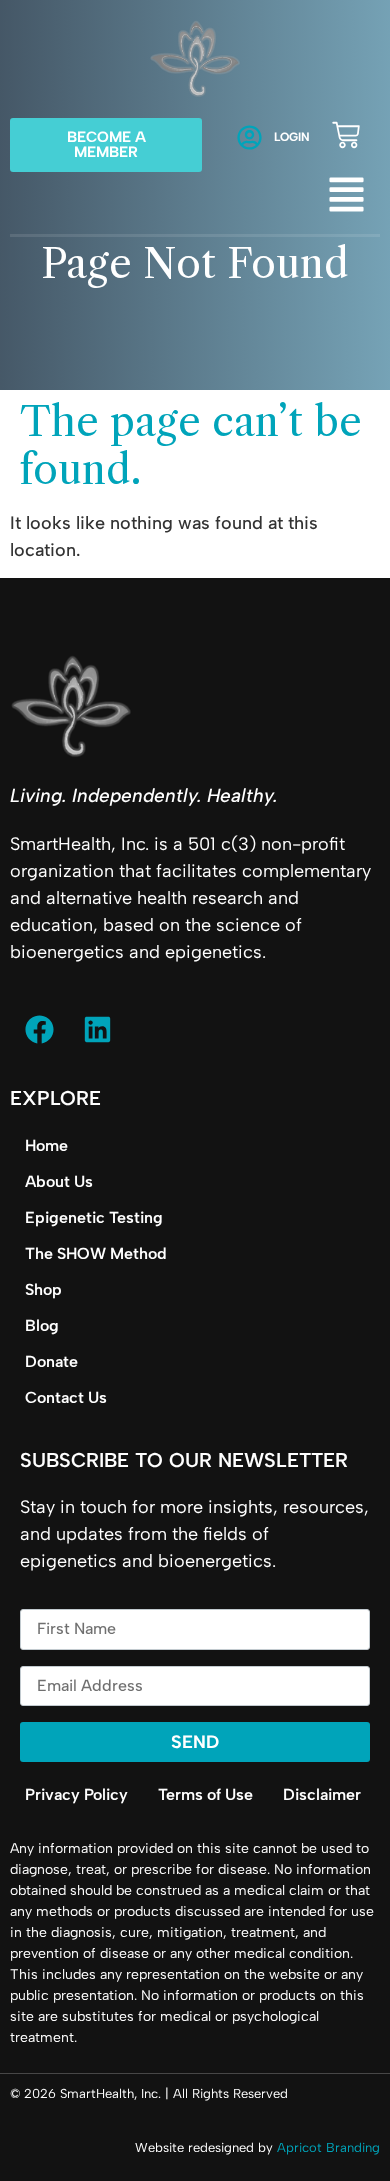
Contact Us (66, 1397)
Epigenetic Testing (94, 1217)
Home (46, 1145)
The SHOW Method (96, 1253)
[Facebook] (39, 1029)
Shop (43, 1289)
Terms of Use (205, 1794)
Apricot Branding (328, 2147)
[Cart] (346, 135)
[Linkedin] (97, 1029)
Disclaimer (322, 1794)
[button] (347, 198)
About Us (59, 1181)
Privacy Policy (76, 1794)
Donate (51, 1361)
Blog (42, 1325)
